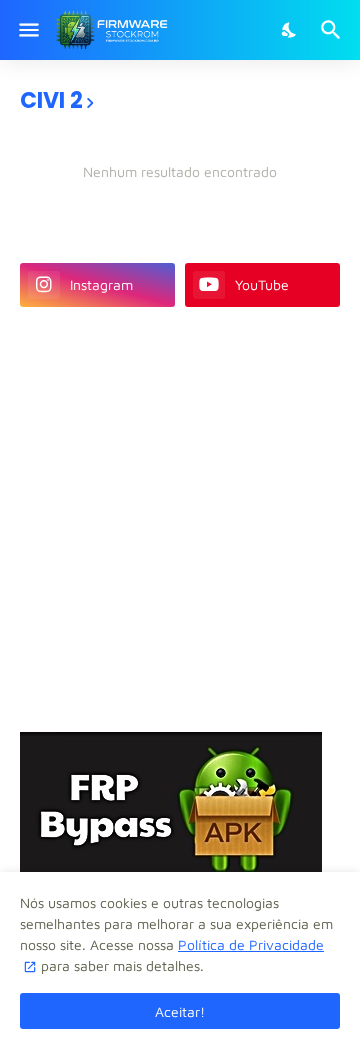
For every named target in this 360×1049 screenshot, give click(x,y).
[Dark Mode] (290, 30)
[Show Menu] (27, 30)
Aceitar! (180, 1011)
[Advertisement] (180, 517)
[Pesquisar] (333, 30)
